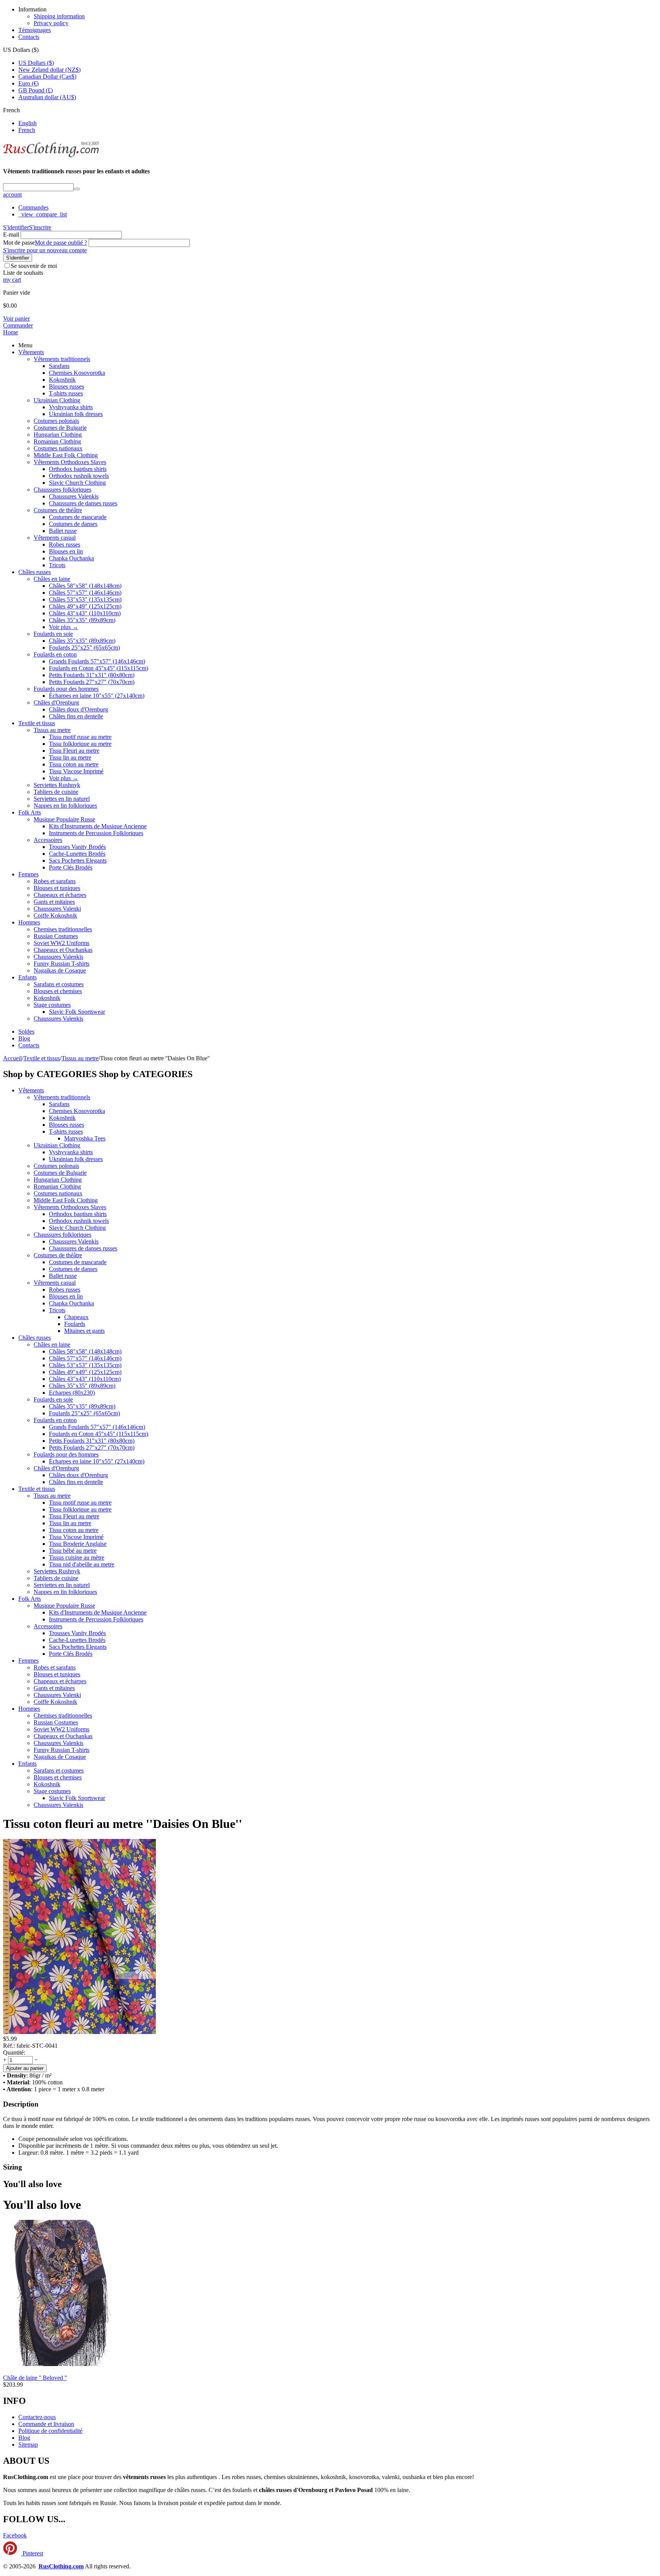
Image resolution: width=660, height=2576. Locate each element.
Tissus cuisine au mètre (77, 1557)
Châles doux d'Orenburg (78, 709)
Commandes (33, 207)
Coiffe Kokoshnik (55, 915)
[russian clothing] (51, 156)
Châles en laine (52, 579)
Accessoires (48, 840)
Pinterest (32, 2553)
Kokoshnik (62, 380)
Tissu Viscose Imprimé (76, 771)
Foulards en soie (53, 634)
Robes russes (65, 544)
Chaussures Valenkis (74, 496)
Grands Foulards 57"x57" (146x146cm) (97, 661)
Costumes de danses (73, 524)
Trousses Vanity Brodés (77, 847)
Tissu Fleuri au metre (74, 751)
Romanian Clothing (57, 441)
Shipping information (59, 16)
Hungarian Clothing (58, 435)
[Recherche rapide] (77, 189)
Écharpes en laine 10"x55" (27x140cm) (97, 696)
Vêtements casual (55, 538)
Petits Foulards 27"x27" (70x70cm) (92, 682)
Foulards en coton (55, 654)
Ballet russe (63, 531)
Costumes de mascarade (78, 517)
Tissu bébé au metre (73, 1551)
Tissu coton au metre (74, 764)
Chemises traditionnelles (63, 929)
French (27, 130)
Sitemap (28, 2445)
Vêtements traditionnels (62, 359)
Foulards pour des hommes (66, 689)
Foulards (75, 1324)
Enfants (27, 977)
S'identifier (16, 227)
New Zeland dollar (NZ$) (49, 70)
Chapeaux (76, 1317)
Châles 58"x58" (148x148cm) (85, 586)
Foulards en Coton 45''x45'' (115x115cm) (99, 668)
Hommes (29, 922)
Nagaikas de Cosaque (60, 970)
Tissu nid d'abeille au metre (82, 1564)
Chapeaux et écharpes (60, 895)
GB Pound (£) (36, 90)
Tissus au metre (52, 730)
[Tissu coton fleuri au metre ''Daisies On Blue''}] (79, 2032)
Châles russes (35, 572)
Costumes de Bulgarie (60, 428)
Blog (24, 1038)
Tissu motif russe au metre (80, 737)
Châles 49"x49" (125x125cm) (85, 606)
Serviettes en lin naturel (62, 799)
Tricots (57, 565)
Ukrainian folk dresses (76, 414)
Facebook (15, 2535)
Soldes (26, 1032)
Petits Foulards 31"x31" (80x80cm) (92, 675)
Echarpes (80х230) (72, 1393)
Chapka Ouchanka (71, 558)
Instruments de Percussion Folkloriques (96, 833)
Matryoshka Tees (85, 1138)
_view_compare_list (43, 214)
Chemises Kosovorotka (77, 373)
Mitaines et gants (84, 1331)
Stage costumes (52, 1005)
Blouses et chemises (58, 991)
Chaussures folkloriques (62, 490)
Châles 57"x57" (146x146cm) (85, 593)
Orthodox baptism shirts (78, 469)
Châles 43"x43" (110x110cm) (85, 613)
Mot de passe (19, 243)
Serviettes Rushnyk (57, 785)
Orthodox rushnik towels (79, 476)
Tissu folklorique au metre (80, 744)
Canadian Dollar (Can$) (47, 77)
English (27, 123)
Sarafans (59, 366)
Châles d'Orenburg (56, 702)
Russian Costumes (56, 936)
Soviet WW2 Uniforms (61, 943)
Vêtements (31, 352)
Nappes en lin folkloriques (65, 806)
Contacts (29, 37)
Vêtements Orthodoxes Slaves (70, 462)
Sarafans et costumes (59, 984)
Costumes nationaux (58, 448)
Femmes (28, 874)
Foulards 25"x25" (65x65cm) (84, 648)
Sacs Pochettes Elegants (78, 861)
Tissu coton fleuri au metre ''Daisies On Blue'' (123, 1824)
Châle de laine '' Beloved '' (35, 2378)
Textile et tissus (37, 723)
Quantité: (14, 2053)
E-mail (11, 235)
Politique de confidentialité (50, 2431)
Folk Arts (30, 812)
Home (11, 332)
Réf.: (9, 2046)
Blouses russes (66, 386)
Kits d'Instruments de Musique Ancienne (98, 826)
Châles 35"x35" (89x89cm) (82, 620)
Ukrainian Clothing (57, 400)
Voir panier (16, 319)
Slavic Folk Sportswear (77, 1012)
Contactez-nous (37, 2417)
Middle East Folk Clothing (66, 455)
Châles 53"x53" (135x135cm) (85, 599)
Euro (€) (28, 83)
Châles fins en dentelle (76, 716)
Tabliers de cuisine (56, 792)
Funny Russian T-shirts (61, 964)
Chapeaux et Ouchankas (63, 950)
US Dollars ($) (36, 63)
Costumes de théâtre (58, 510)
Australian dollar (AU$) (47, 97)
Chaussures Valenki (57, 909)
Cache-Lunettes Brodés (77, 854)
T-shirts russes (66, 393)
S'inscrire (40, 227)
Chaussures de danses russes (83, 503)
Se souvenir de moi (34, 266)
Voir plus (64, 627)
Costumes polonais (56, 421)
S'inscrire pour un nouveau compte (45, 250)
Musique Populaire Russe (64, 819)
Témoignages (35, 30)
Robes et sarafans (55, 881)
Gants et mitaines (54, 902)
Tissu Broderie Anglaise (78, 1544)
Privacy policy (51, 23)
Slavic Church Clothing (77, 483)
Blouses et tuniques (57, 888)
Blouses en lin (66, 551)
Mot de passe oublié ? (61, 243)
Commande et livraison (46, 2424)
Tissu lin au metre (70, 757)
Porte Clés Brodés (71, 867)
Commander (18, 325)
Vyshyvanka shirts (71, 407)
